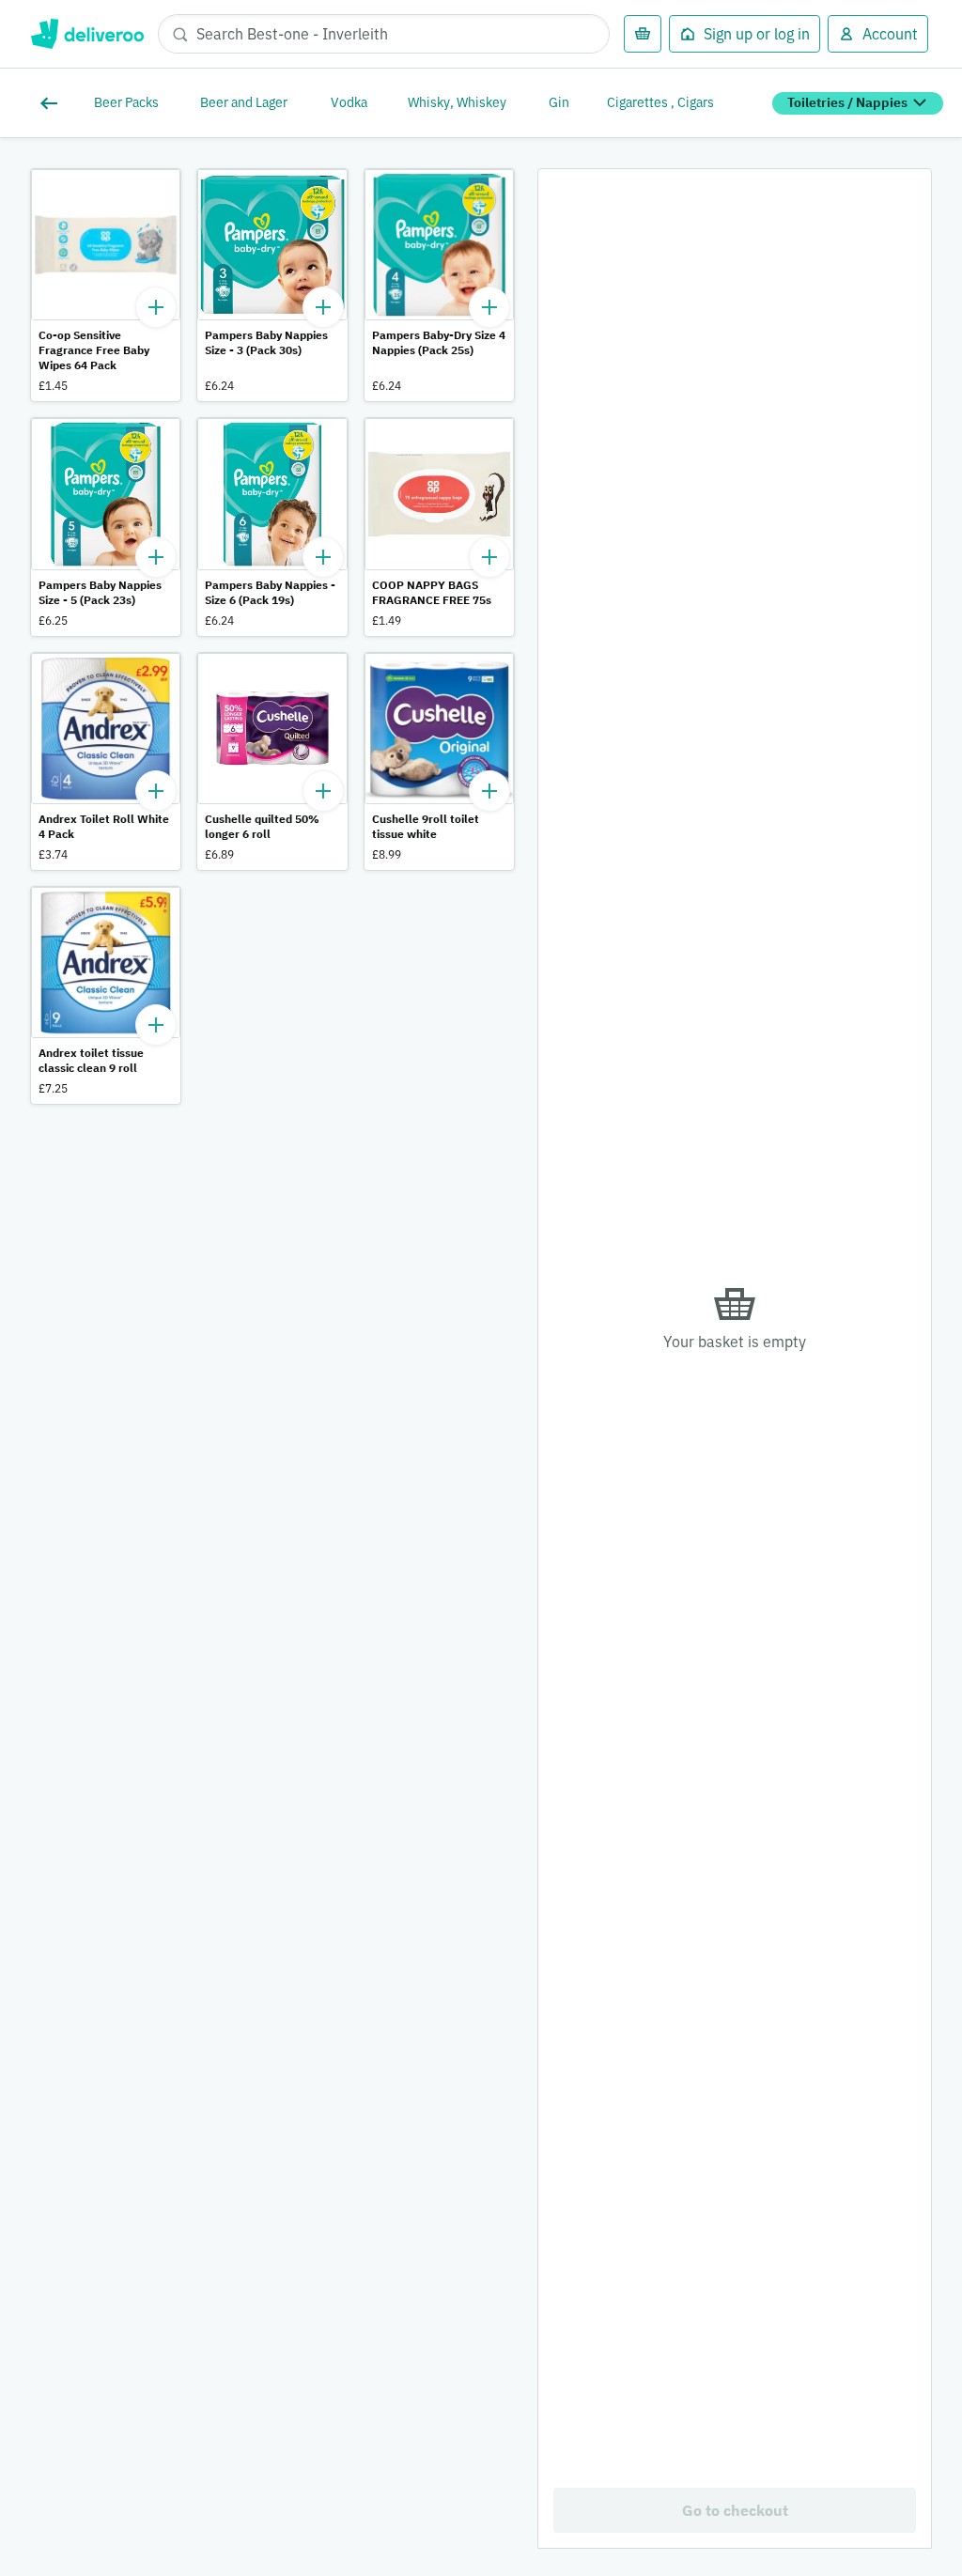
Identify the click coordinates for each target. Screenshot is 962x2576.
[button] (106, 285)
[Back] (53, 103)
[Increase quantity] (156, 307)
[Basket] (643, 34)
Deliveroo (87, 34)
